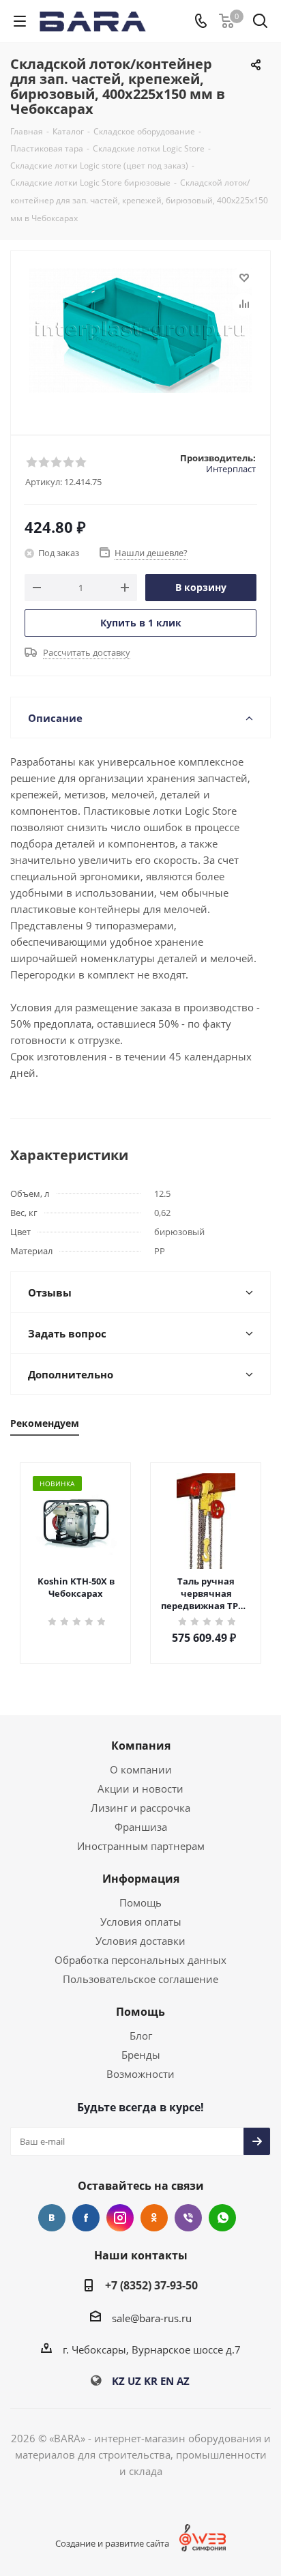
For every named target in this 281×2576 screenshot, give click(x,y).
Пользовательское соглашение (140, 1979)
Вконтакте (52, 2218)
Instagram (120, 2218)
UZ (134, 2381)
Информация (141, 1879)
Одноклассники (154, 2218)
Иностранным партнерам (141, 1846)
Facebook (86, 2218)
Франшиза (141, 1827)
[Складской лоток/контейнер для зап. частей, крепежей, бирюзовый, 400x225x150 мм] (140, 337)
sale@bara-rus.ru (152, 2318)
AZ (183, 2381)
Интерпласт (231, 469)
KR (151, 2381)
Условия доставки (140, 1941)
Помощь (140, 1902)
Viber (188, 2218)
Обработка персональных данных (140, 1960)
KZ (118, 2381)
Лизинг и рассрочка (140, 1808)
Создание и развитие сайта (112, 2543)
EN (167, 2381)
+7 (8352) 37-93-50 (151, 2285)
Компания (141, 1746)
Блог (141, 2036)
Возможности (140, 2074)
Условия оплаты (141, 1922)
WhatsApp (222, 2218)
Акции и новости (140, 1789)
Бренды (141, 2055)
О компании (141, 1769)
